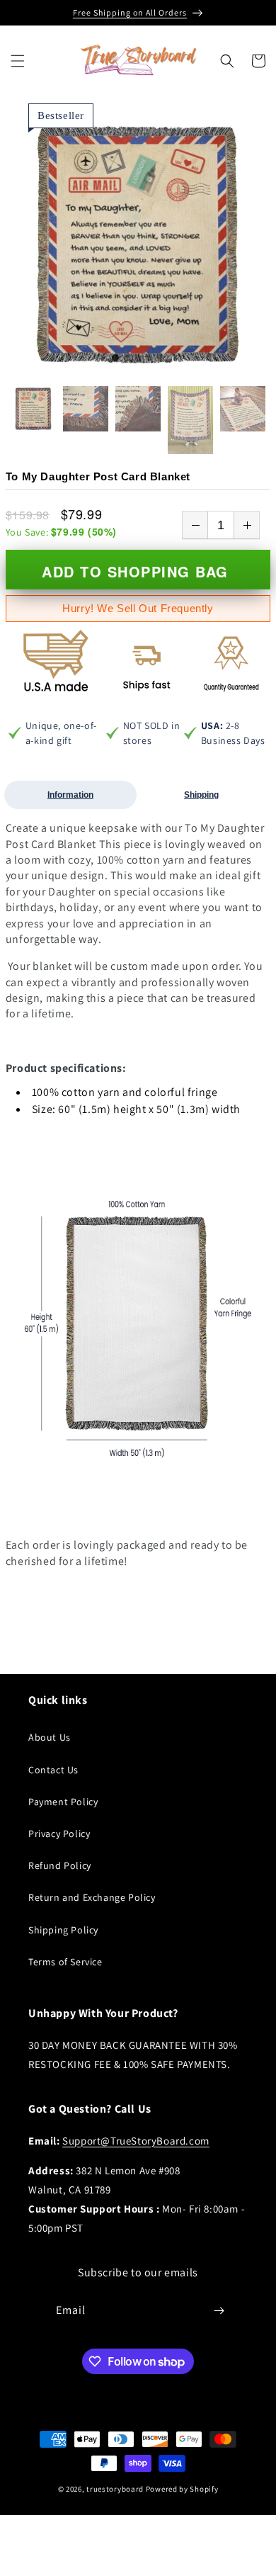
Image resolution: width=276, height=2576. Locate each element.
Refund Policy (60, 1865)
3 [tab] (138, 358)
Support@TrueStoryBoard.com (136, 2141)
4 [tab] (149, 358)
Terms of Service (65, 1962)
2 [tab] (127, 358)
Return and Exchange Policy (92, 1897)
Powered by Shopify (182, 2489)
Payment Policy (63, 1802)
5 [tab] (161, 358)
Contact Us (53, 1770)
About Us (50, 1737)
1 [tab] (115, 358)
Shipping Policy (63, 1930)
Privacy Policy (59, 1834)
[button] (18, 61)
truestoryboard (115, 2489)
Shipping (201, 795)
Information (70, 795)
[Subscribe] (219, 2311)
